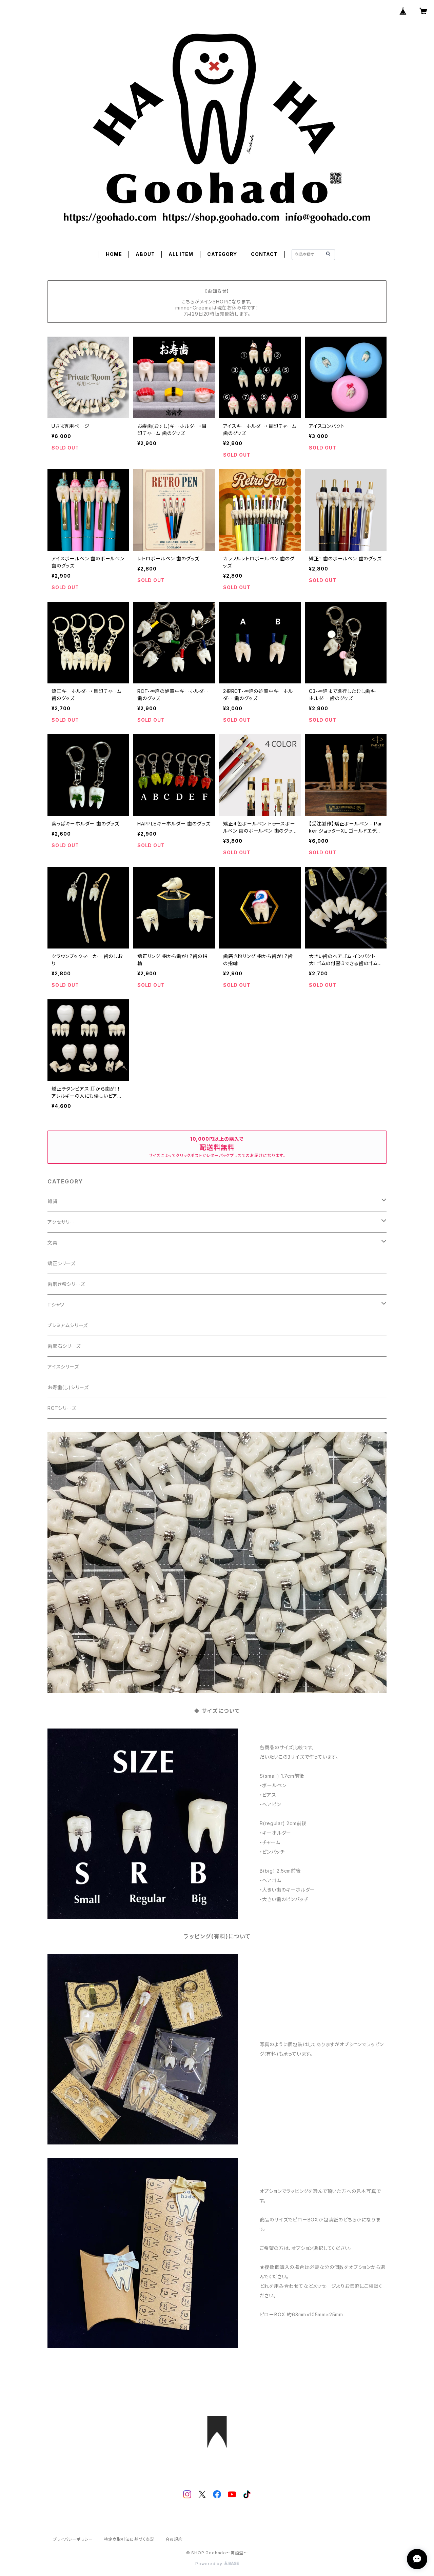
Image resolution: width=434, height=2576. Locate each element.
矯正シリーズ (62, 1263)
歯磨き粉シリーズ (66, 1284)
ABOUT (145, 254)
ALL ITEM (181, 254)
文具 (53, 1243)
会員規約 (174, 2539)
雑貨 (53, 1201)
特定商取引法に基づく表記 (129, 2539)
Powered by (210, 2564)
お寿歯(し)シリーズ (68, 1387)
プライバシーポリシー (73, 2539)
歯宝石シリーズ (64, 1346)
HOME (114, 254)
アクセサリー (61, 1222)
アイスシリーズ (63, 1367)
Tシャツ (56, 1305)
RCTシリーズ (62, 1408)
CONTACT (264, 254)
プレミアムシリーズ (68, 1325)
